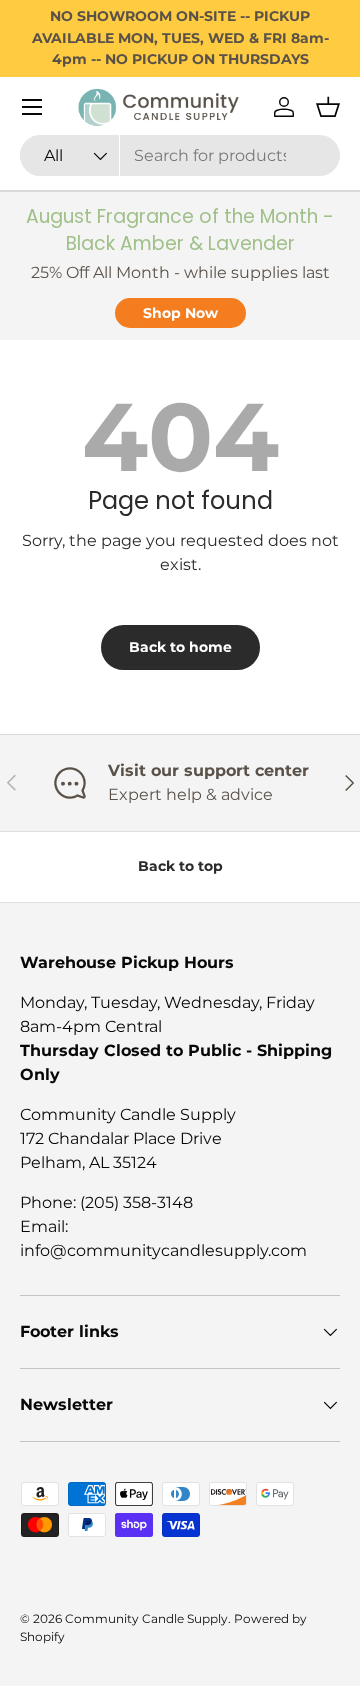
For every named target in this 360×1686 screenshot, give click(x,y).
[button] (328, 107)
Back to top (180, 866)
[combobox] (180, 155)
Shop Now (180, 313)
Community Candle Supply (146, 1618)
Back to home (180, 647)
